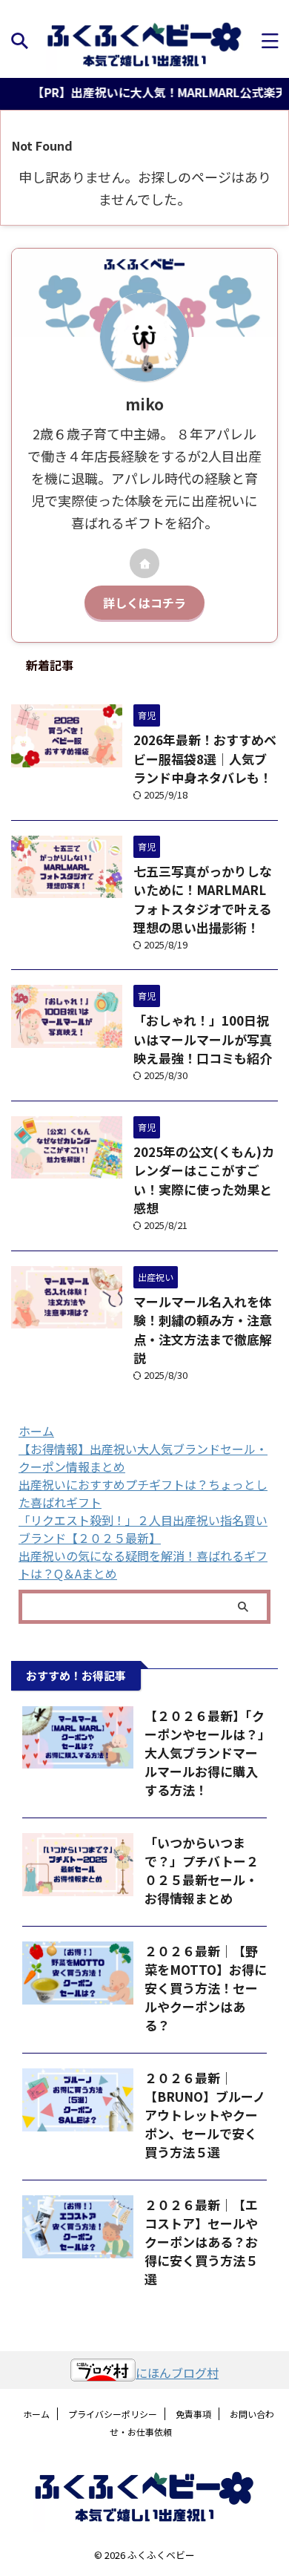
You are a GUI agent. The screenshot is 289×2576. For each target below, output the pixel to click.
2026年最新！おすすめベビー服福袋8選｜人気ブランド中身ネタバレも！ (205, 758)
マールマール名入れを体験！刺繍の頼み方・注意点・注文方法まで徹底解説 (203, 1330)
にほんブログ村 (177, 2373)
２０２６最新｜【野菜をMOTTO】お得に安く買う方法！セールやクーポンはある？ (206, 1988)
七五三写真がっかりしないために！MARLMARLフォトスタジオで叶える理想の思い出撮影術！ (203, 899)
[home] (144, 563)
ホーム (36, 1431)
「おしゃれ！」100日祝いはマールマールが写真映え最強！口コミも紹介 (203, 1039)
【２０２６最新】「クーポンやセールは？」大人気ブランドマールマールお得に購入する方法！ (205, 1753)
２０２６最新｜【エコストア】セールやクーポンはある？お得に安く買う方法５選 (201, 2242)
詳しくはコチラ (144, 603)
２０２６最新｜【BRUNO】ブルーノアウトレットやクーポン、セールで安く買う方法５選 (205, 2115)
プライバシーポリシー (113, 2414)
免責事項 (193, 2414)
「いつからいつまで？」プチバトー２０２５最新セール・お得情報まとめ (202, 1870)
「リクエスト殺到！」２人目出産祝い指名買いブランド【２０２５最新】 (143, 1529)
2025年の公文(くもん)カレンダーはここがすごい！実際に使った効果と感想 (204, 1180)
